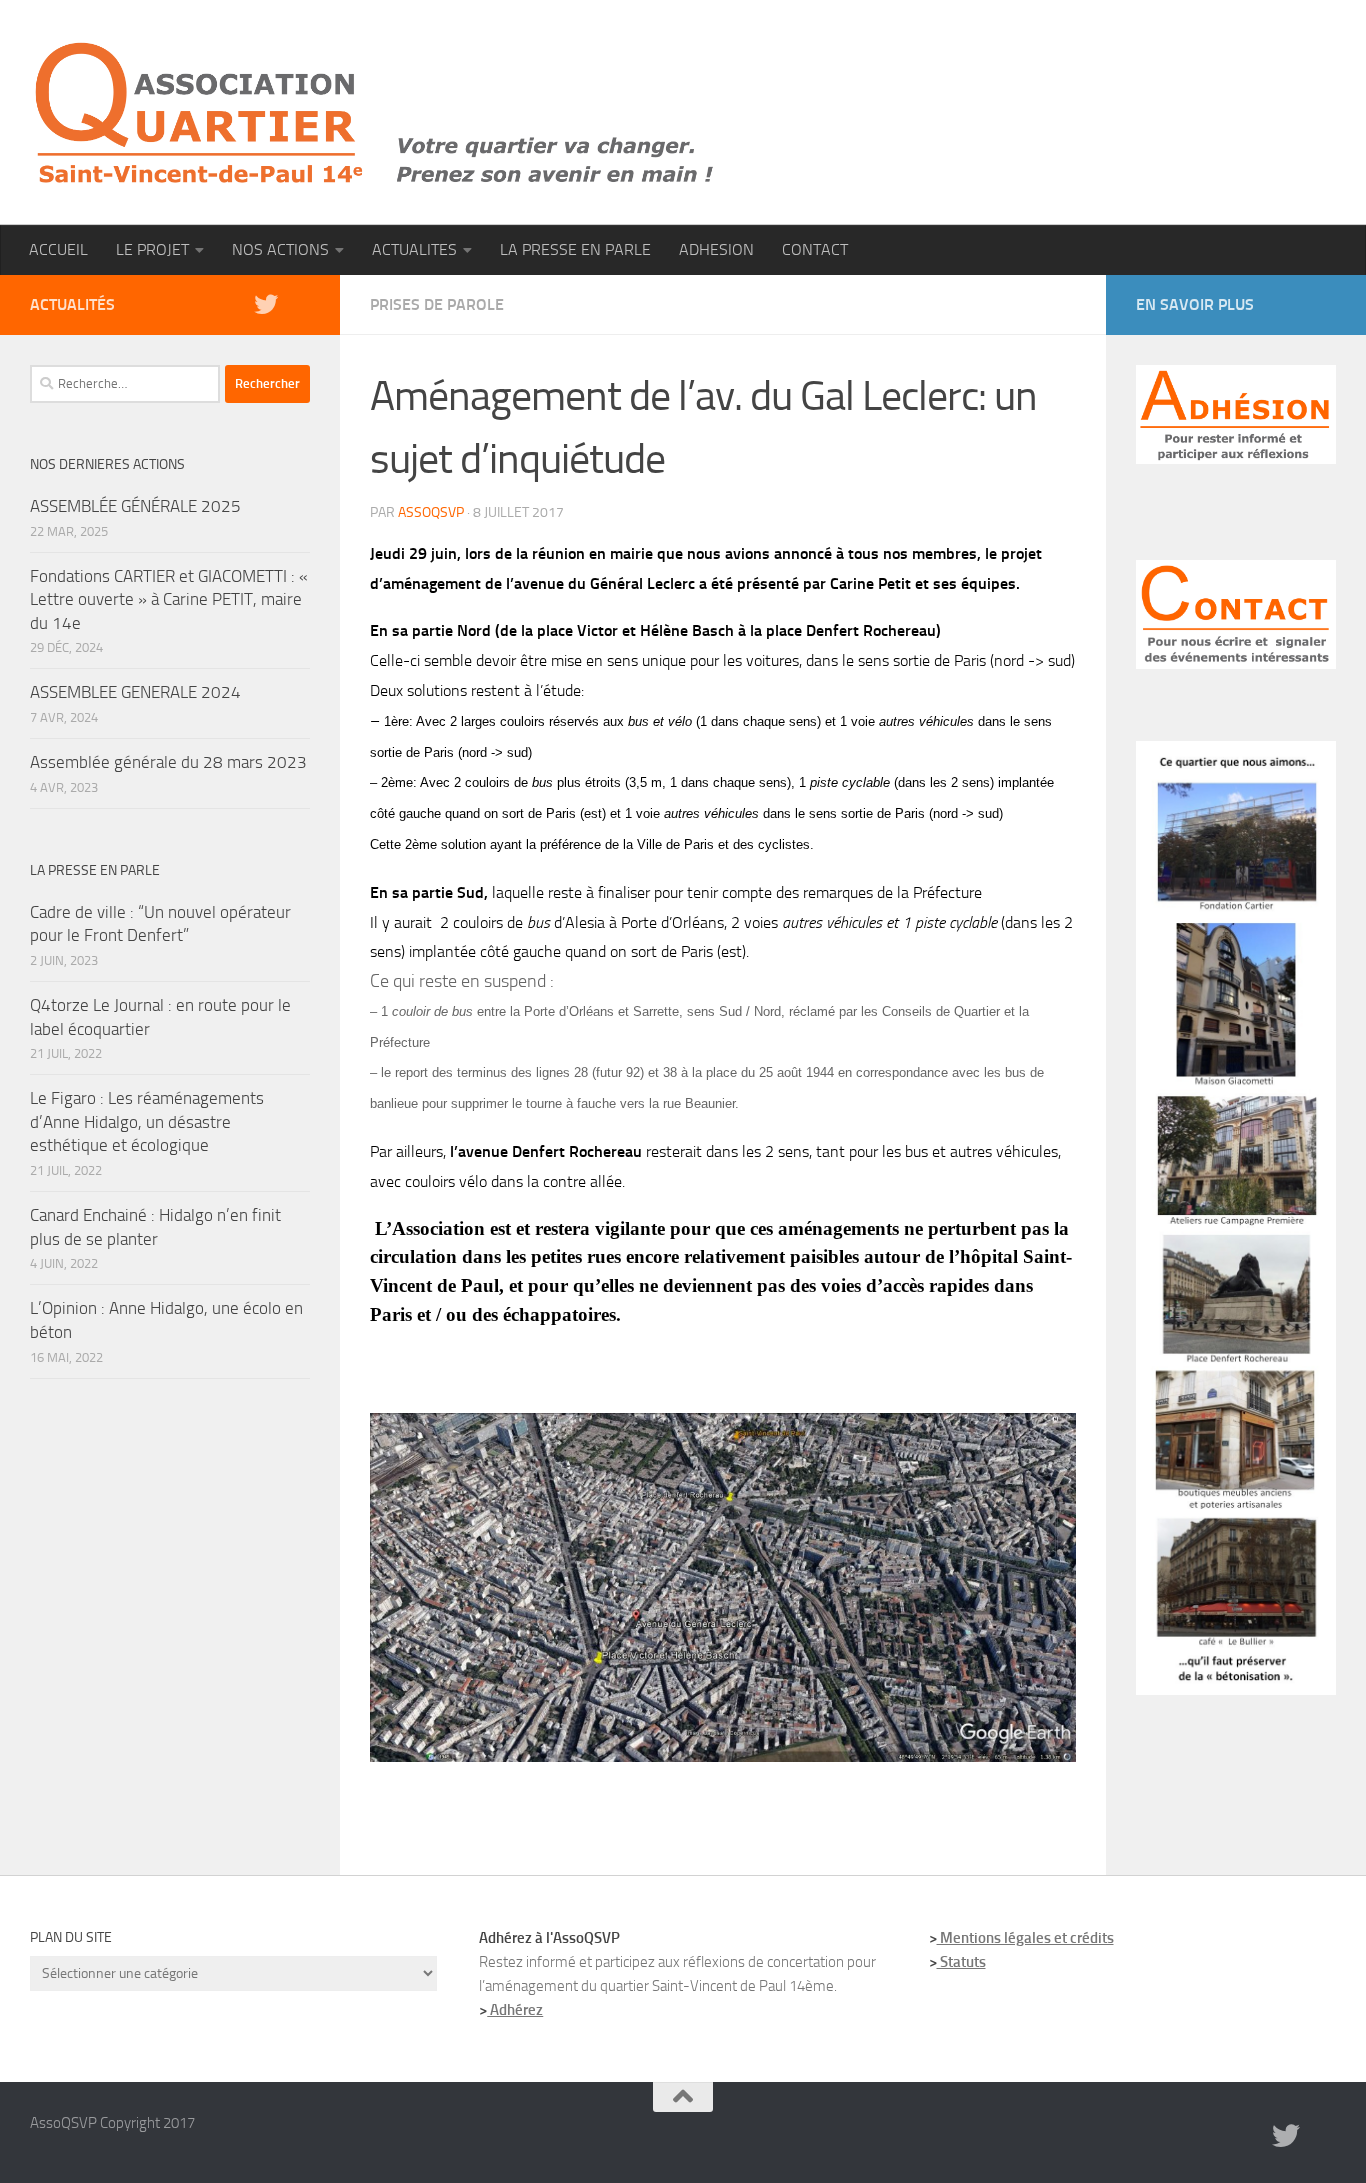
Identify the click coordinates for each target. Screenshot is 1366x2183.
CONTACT (815, 249)
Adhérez (515, 2010)
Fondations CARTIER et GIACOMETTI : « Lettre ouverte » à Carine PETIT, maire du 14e (169, 599)
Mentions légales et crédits (1025, 1938)
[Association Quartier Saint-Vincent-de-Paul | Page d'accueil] (375, 112)
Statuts (961, 1962)
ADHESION (716, 249)
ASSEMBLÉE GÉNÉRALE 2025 (135, 506)
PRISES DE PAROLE (437, 304)
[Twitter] (266, 304)
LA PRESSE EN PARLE (575, 249)
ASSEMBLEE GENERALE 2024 (135, 692)
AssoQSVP (431, 512)
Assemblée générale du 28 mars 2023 (168, 762)
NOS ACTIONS (280, 249)
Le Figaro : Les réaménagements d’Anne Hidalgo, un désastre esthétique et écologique (147, 1121)
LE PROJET (152, 249)
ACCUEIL (58, 249)
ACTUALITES (414, 249)
